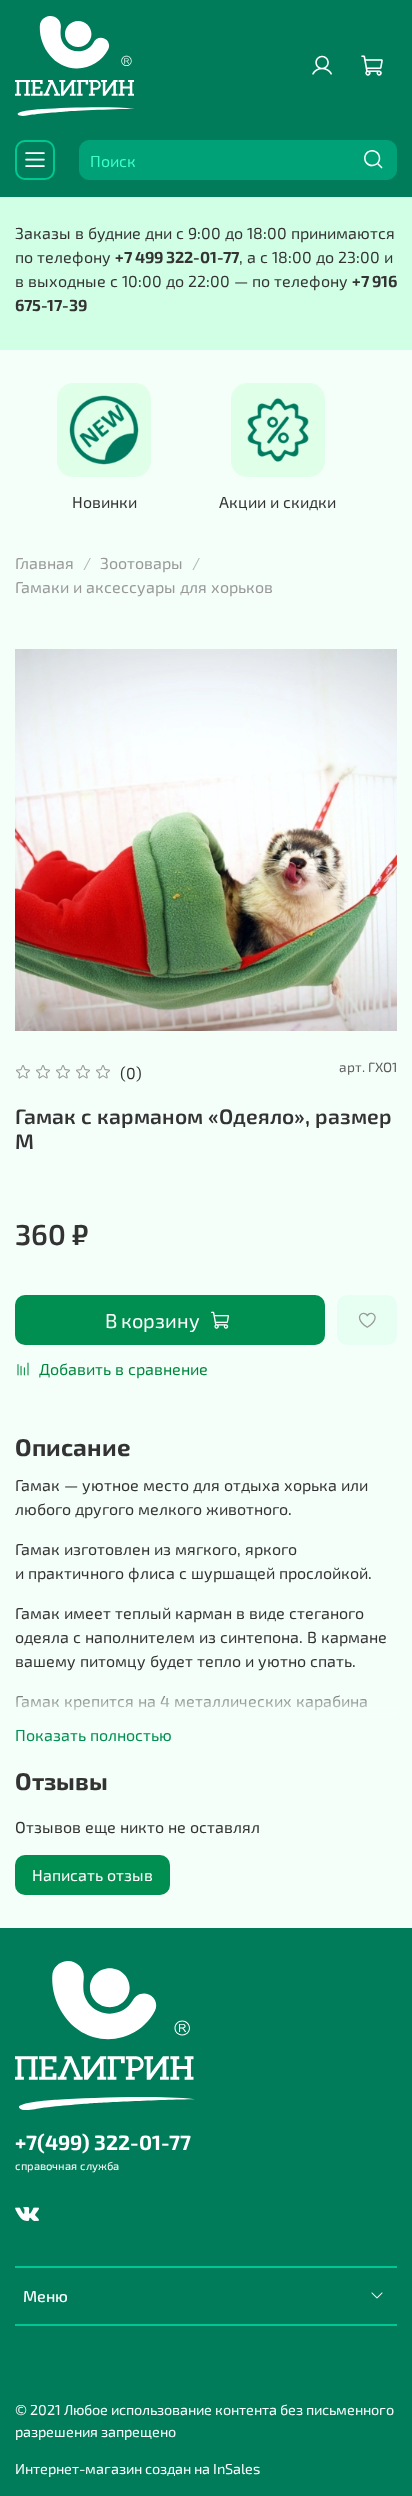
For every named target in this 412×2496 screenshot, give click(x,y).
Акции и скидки (277, 500)
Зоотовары (141, 562)
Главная (44, 562)
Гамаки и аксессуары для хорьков (144, 586)
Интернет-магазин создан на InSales (137, 2468)
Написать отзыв (92, 1874)
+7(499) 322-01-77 (103, 2141)
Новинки (104, 500)
